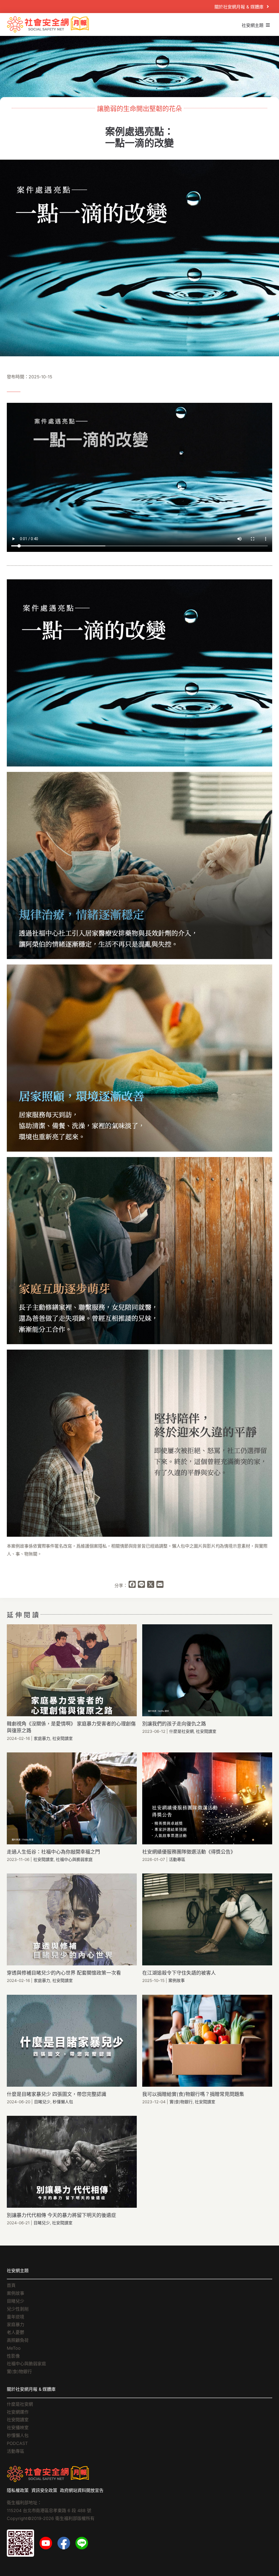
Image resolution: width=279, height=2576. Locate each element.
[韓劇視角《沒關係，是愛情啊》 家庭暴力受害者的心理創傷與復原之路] (72, 1670)
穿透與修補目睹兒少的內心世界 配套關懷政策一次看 (64, 1973)
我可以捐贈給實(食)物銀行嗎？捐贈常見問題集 (193, 2094)
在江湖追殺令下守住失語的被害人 (179, 1973)
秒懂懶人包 (63, 2102)
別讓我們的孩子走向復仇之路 (174, 1724)
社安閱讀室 (63, 1738)
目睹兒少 (42, 2102)
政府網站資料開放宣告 (82, 2490)
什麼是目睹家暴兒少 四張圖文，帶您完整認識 (57, 2094)
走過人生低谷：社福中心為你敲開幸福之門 (53, 1852)
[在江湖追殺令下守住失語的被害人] (207, 1919)
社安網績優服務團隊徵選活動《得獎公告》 (189, 1852)
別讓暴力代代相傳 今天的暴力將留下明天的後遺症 (61, 2215)
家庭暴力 (42, 1738)
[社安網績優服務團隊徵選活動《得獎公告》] (207, 1798)
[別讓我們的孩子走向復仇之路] (207, 1670)
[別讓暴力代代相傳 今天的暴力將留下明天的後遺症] (72, 2162)
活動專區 (177, 1859)
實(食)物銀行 (181, 2102)
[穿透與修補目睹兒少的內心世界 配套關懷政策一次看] (72, 1919)
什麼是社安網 (181, 1731)
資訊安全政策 (44, 2490)
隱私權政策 (18, 2490)
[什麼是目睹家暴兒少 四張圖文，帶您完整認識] (72, 2041)
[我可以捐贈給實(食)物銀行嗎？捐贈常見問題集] (207, 2041)
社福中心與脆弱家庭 (74, 1859)
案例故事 (177, 1980)
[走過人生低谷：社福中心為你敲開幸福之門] (72, 1798)
